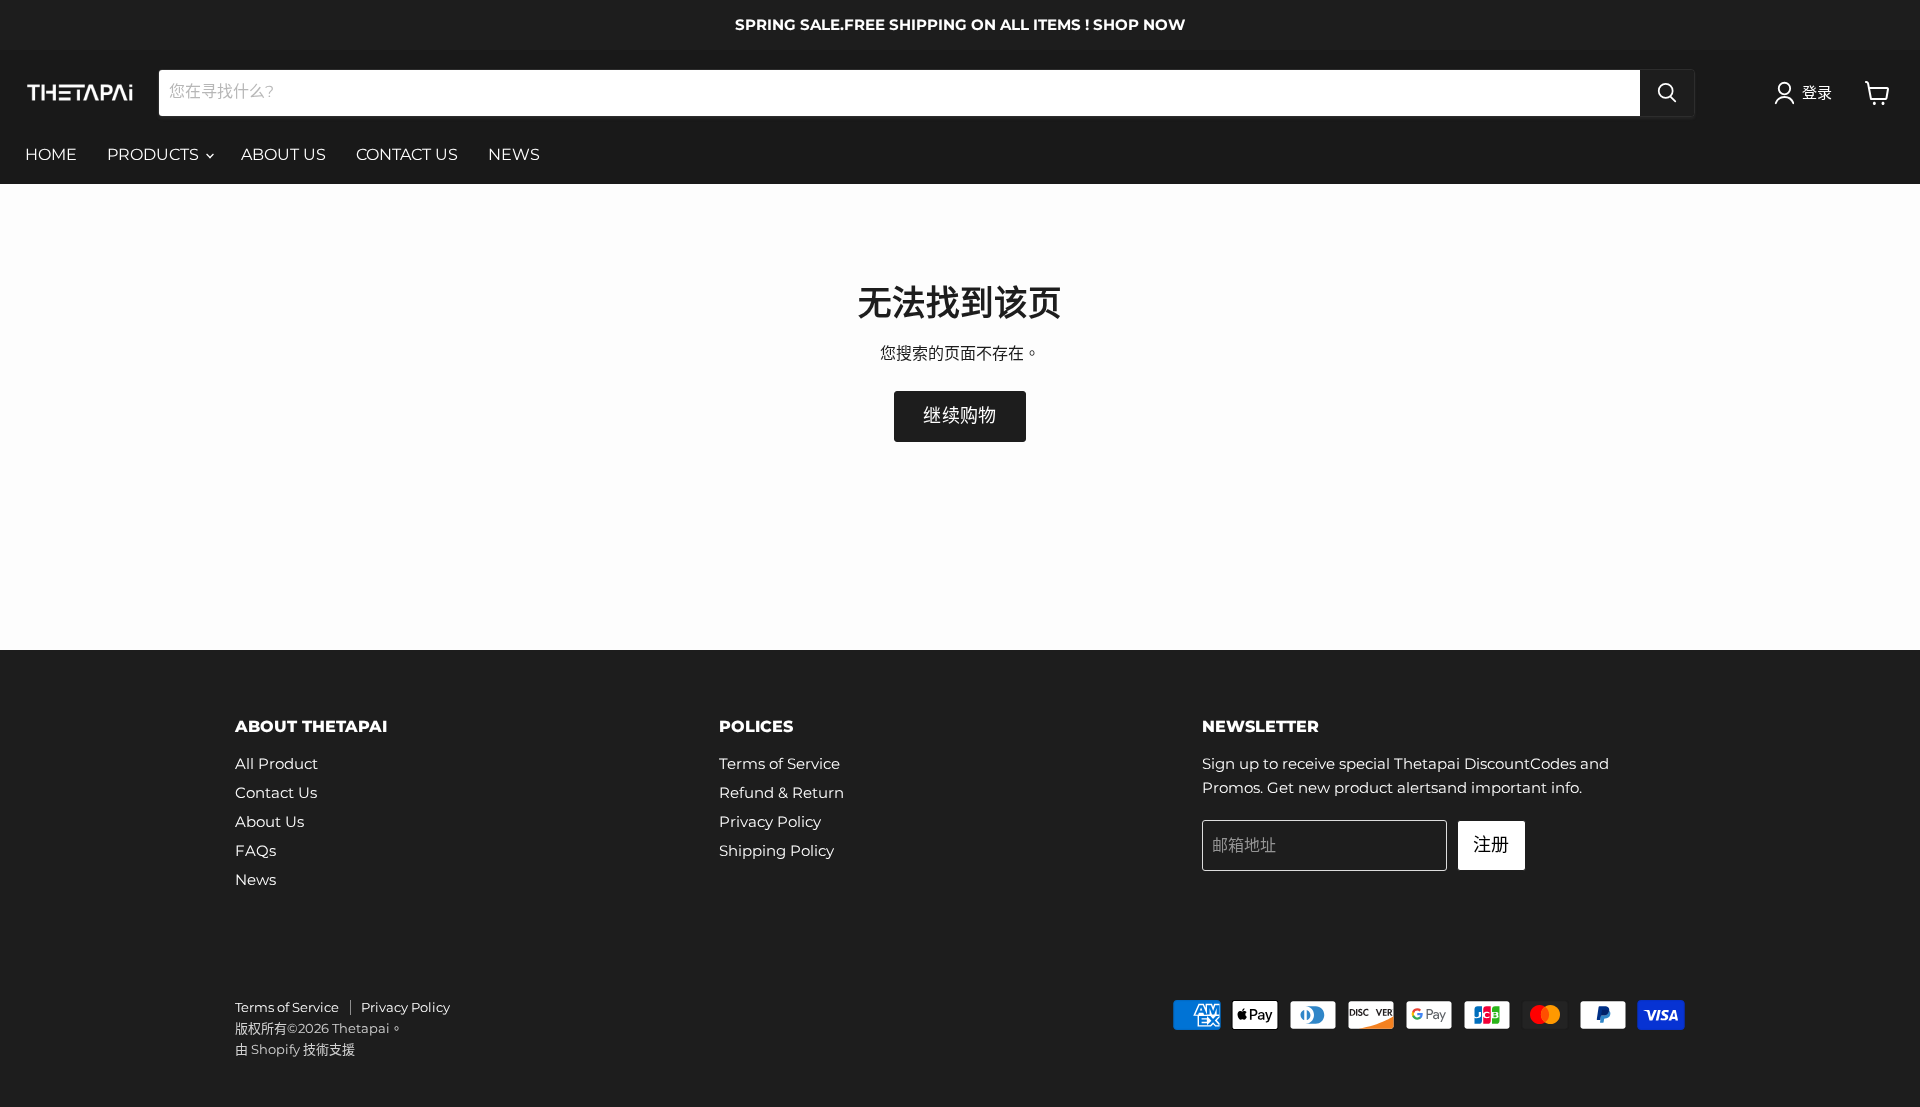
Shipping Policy (776, 850)
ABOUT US (283, 154)
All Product (276, 763)
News (255, 879)
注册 (1491, 845)
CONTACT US (407, 154)
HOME (51, 154)
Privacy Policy (770, 821)
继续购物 (959, 416)
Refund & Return (781, 792)
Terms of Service (779, 763)
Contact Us (276, 792)
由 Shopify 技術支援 (295, 1049)
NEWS (514, 154)
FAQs (255, 850)
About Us (269, 821)
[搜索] (1667, 93)
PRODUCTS (155, 154)
